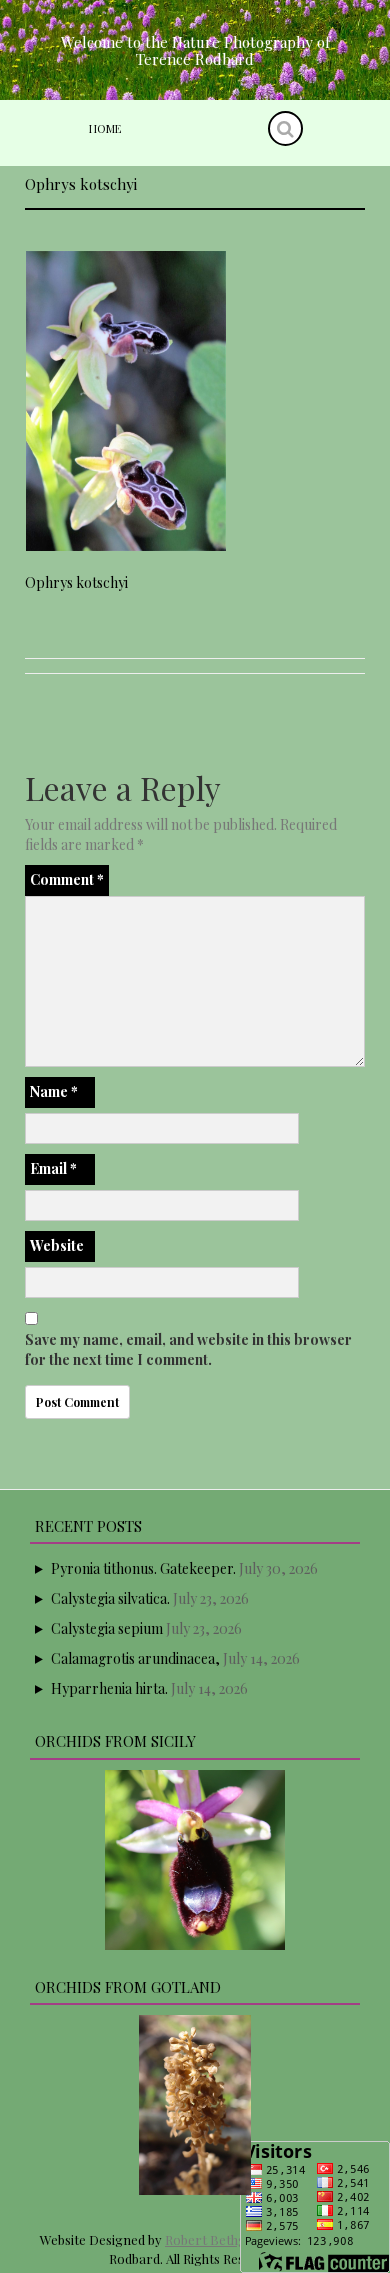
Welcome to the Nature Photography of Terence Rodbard (195, 50)
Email (53, 1168)
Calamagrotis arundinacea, (135, 1658)
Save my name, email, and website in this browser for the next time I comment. (188, 1349)
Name (54, 1091)
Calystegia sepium (107, 1628)
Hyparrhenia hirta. (109, 1688)
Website (57, 1245)
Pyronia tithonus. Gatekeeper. (143, 1568)
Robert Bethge (209, 2239)
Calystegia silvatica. (110, 1598)
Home (105, 128)
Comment (67, 879)
